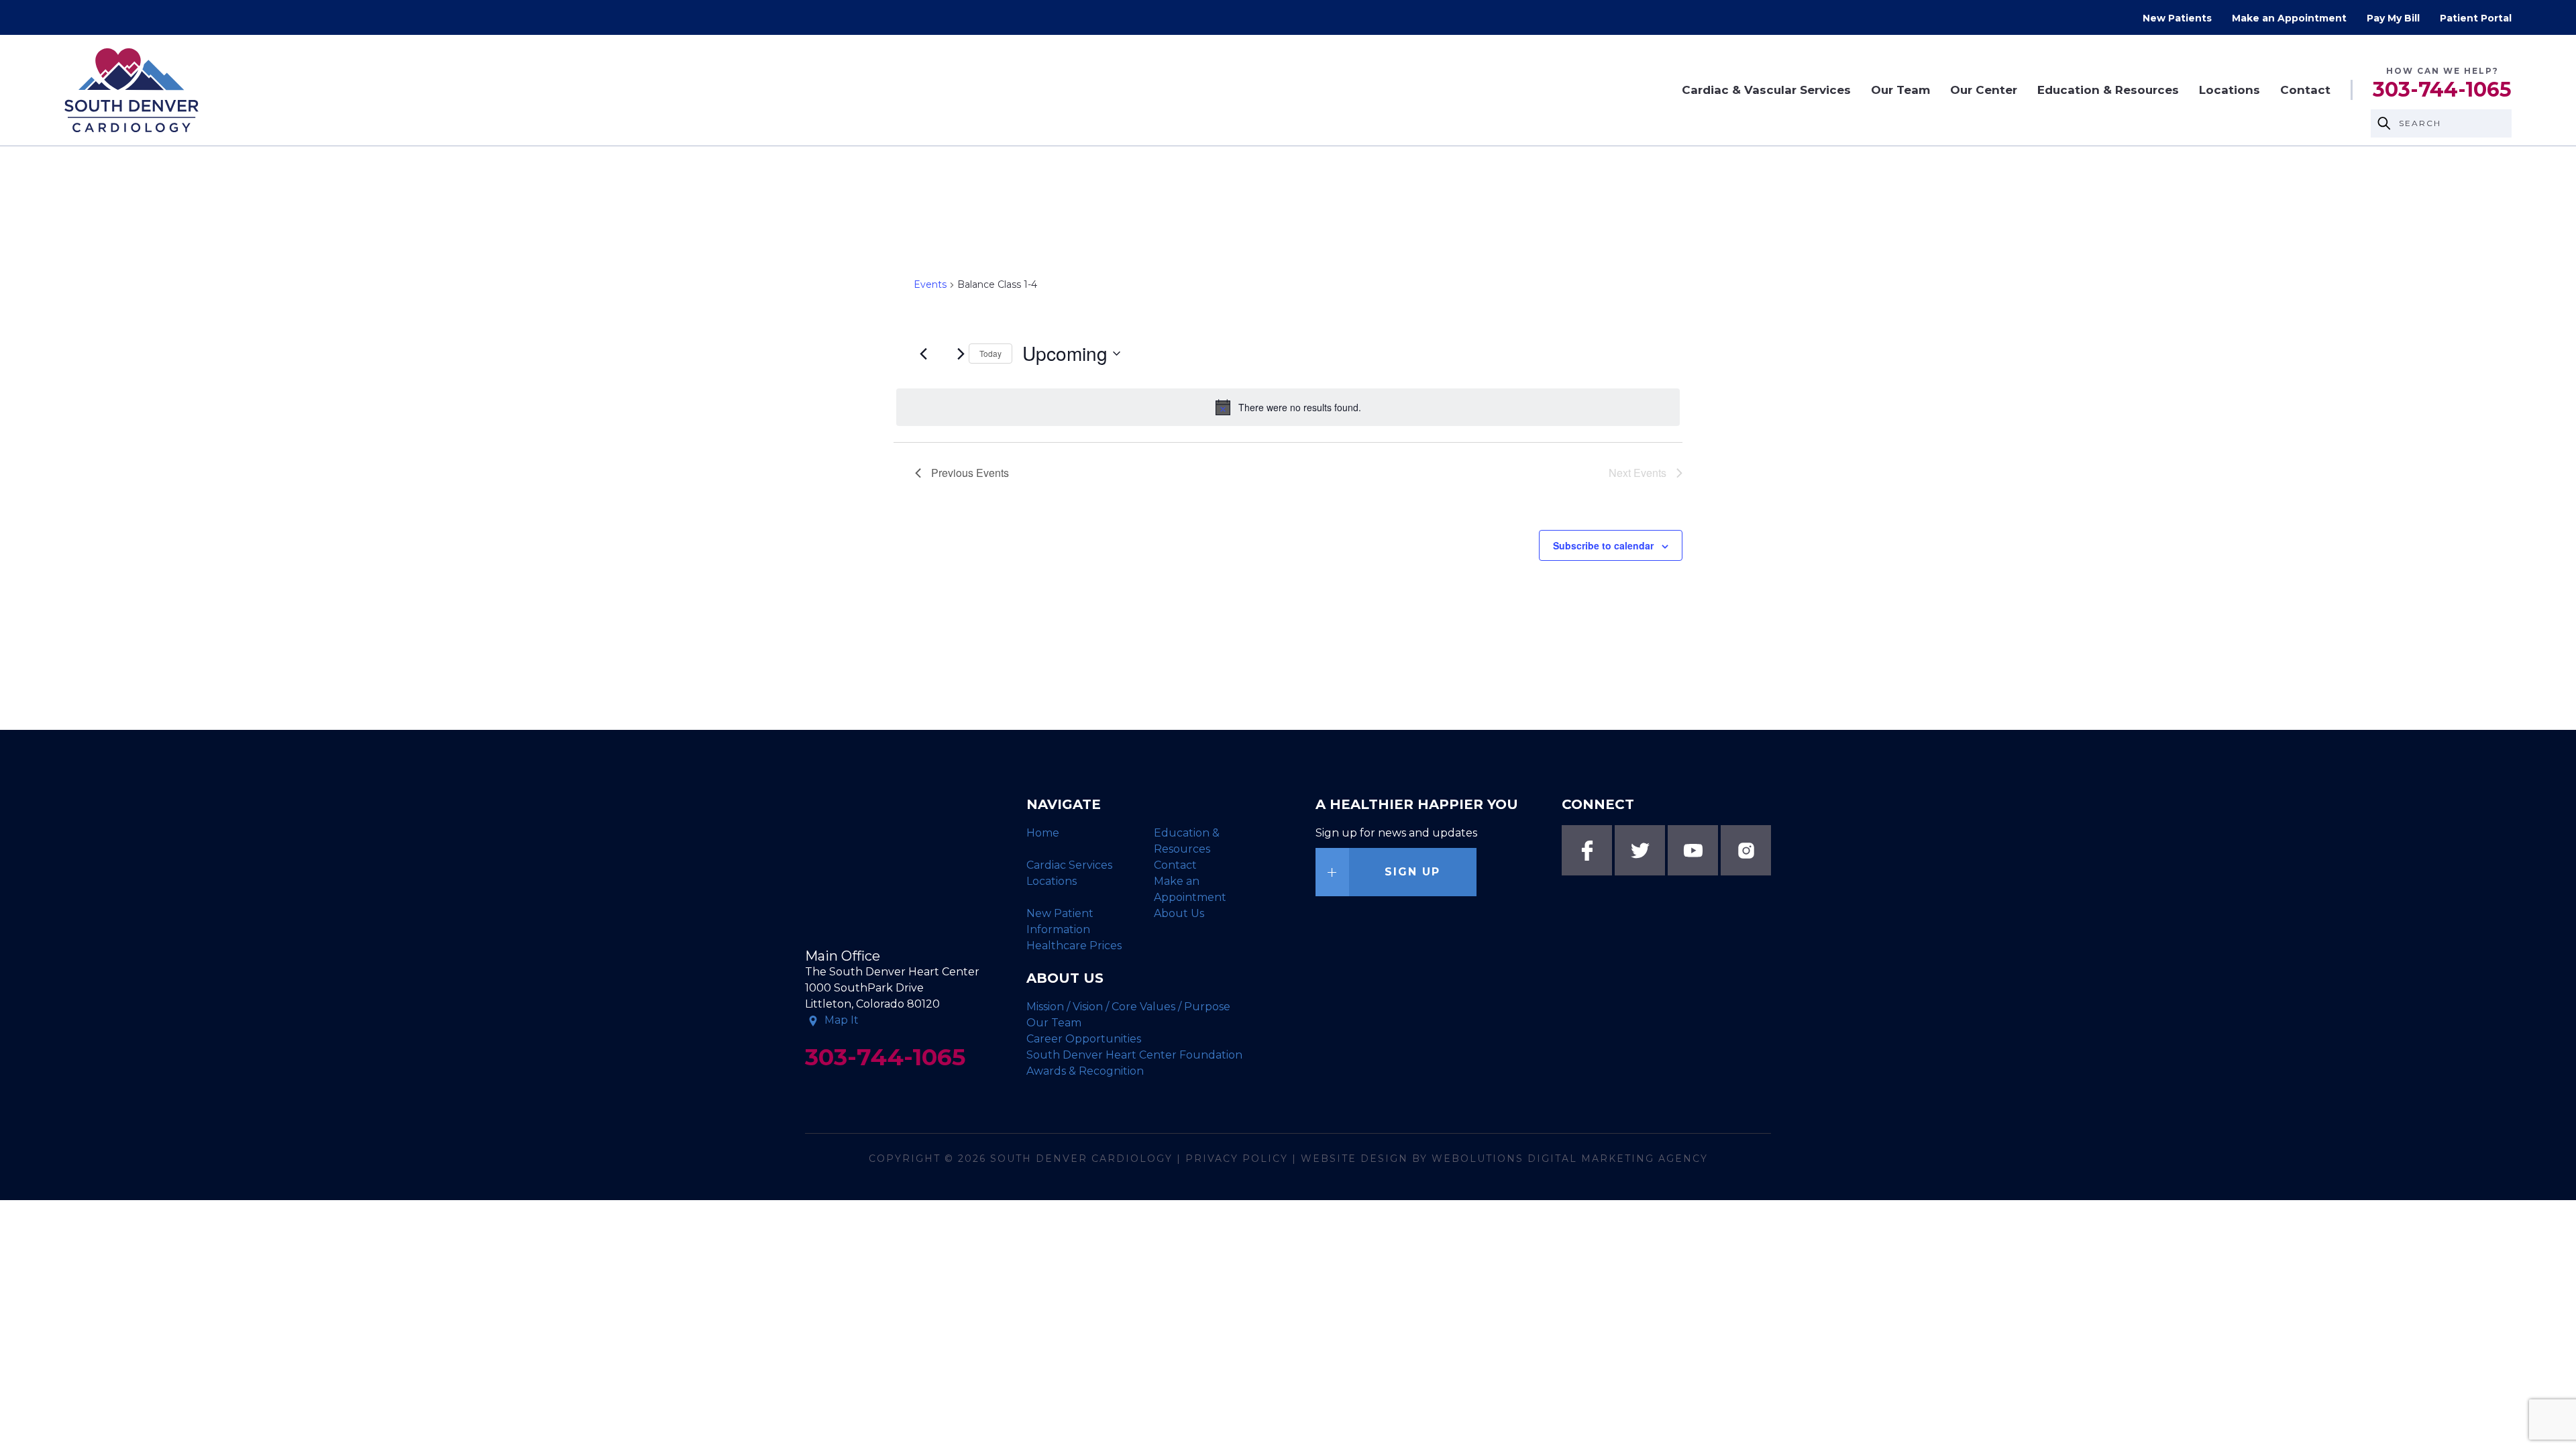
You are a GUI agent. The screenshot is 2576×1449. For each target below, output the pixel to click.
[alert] (1288, 407)
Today (990, 353)
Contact (2305, 90)
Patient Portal (2476, 18)
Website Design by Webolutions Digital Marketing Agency (1504, 1159)
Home (1043, 833)
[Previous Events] (923, 354)
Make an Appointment (2289, 18)
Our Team (1900, 90)
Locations (2230, 90)
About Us (1179, 913)
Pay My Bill (2393, 18)
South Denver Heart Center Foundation (1134, 1055)
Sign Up (1412, 872)
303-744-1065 (2442, 90)
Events (930, 284)
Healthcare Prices (1074, 946)
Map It (842, 1020)
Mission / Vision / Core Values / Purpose (1128, 1007)
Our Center (1984, 90)
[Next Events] (961, 354)
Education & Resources (2108, 90)
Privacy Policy (1237, 1159)
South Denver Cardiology (1081, 1159)
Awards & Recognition (1085, 1071)
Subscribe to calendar (1603, 545)
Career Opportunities (1084, 1039)
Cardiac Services (1069, 865)
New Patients (2177, 18)
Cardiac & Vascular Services (1766, 90)
